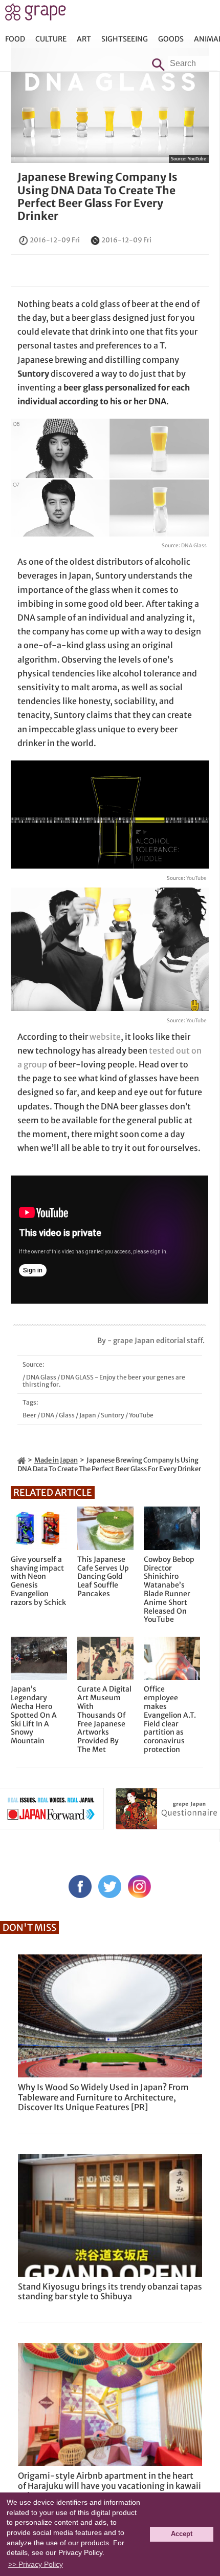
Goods (171, 39)
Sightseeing (125, 39)
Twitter (110, 1887)
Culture (51, 39)
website (105, 1037)
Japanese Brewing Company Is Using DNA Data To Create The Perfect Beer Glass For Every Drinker (97, 197)
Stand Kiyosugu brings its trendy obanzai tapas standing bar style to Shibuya (110, 2291)
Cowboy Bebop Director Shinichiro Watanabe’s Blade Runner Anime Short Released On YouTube (169, 1590)
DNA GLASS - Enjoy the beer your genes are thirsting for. (104, 1381)
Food (15, 39)
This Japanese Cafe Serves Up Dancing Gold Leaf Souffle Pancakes (103, 1577)
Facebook (80, 1887)
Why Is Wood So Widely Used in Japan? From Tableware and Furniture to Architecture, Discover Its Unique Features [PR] (103, 2097)
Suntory (113, 1415)
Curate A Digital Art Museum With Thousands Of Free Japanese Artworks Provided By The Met (104, 1719)
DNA (48, 1415)
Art (84, 39)
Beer (29, 1415)
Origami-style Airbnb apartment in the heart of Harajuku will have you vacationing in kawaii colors (109, 2485)
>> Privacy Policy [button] (36, 2564)
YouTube (197, 159)
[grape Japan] (21, 1460)
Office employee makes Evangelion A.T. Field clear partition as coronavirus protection (170, 1719)
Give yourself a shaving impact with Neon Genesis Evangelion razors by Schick (38, 1581)
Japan (88, 1415)
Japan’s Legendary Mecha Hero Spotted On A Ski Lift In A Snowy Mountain (34, 1715)
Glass (67, 1415)
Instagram (139, 1887)
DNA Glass (194, 545)
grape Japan (36, 15)
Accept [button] (182, 2534)
